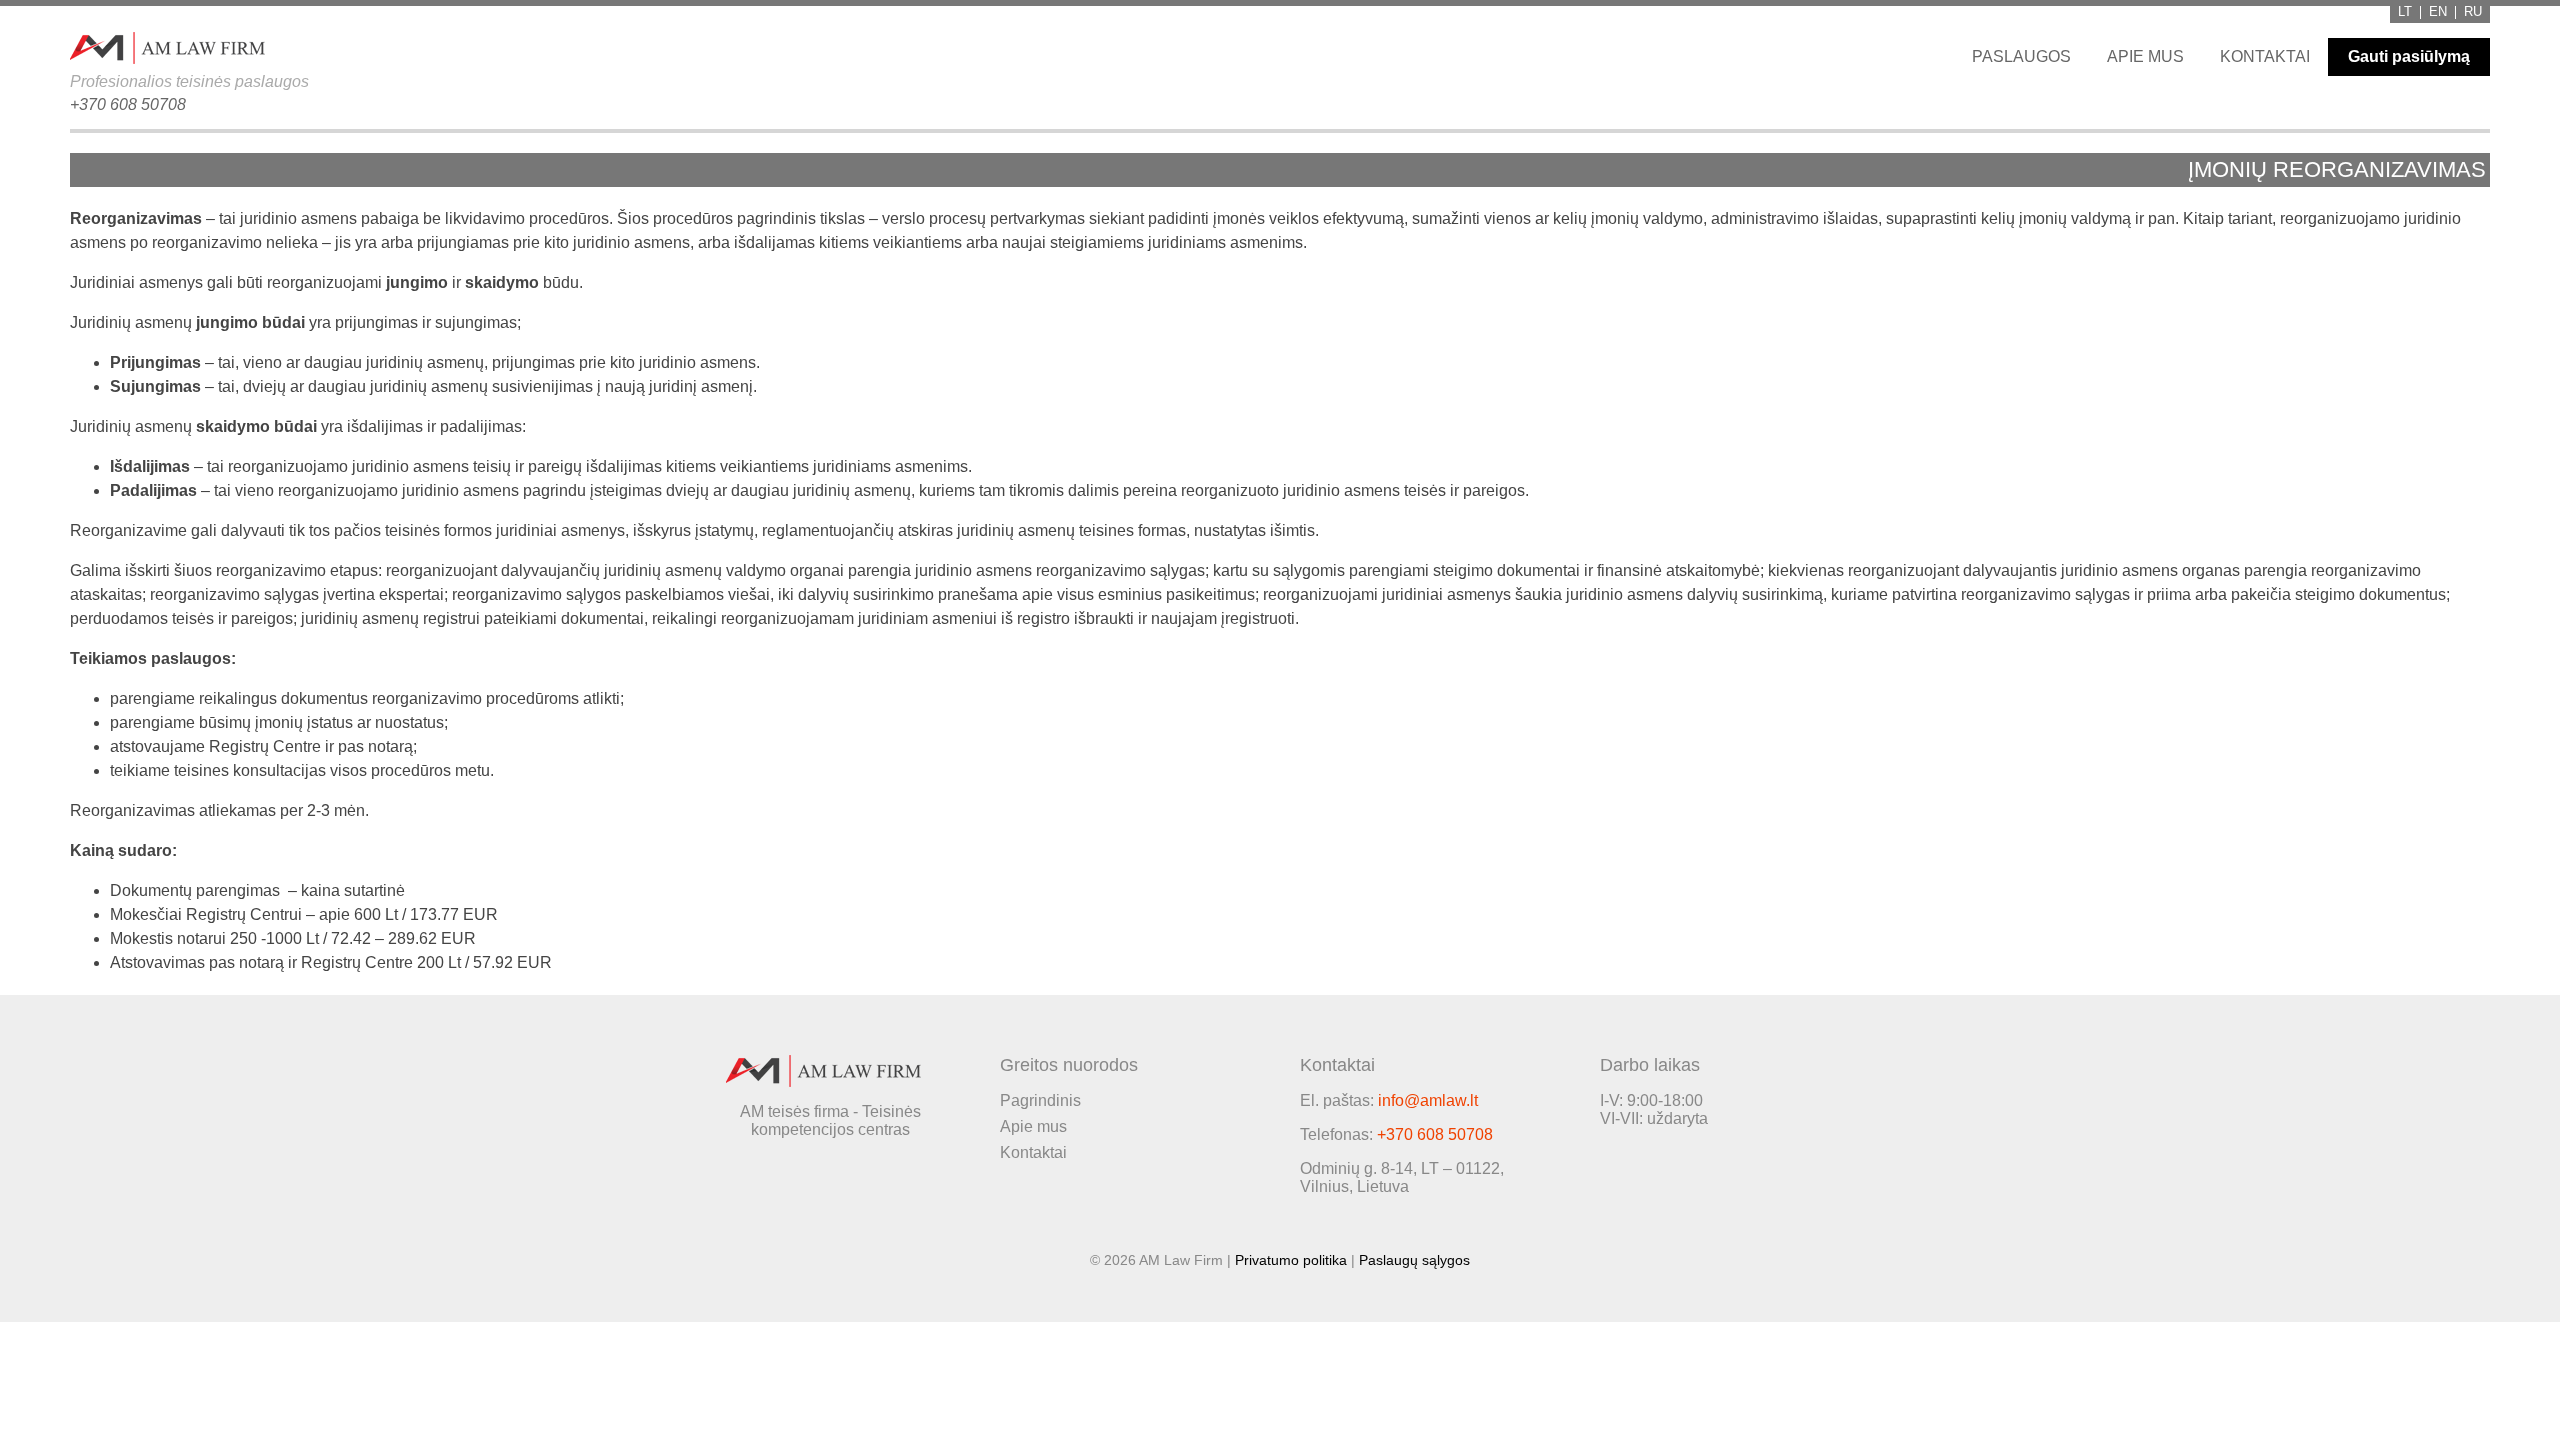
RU (2473, 12)
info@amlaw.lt (1428, 1100)
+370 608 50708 (128, 104)
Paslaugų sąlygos (1414, 1260)
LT (2405, 12)
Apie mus (2145, 56)
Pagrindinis (1040, 1100)
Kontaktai (2265, 56)
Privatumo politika (1291, 1260)
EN (2438, 12)
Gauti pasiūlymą (2409, 56)
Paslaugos (2021, 56)
